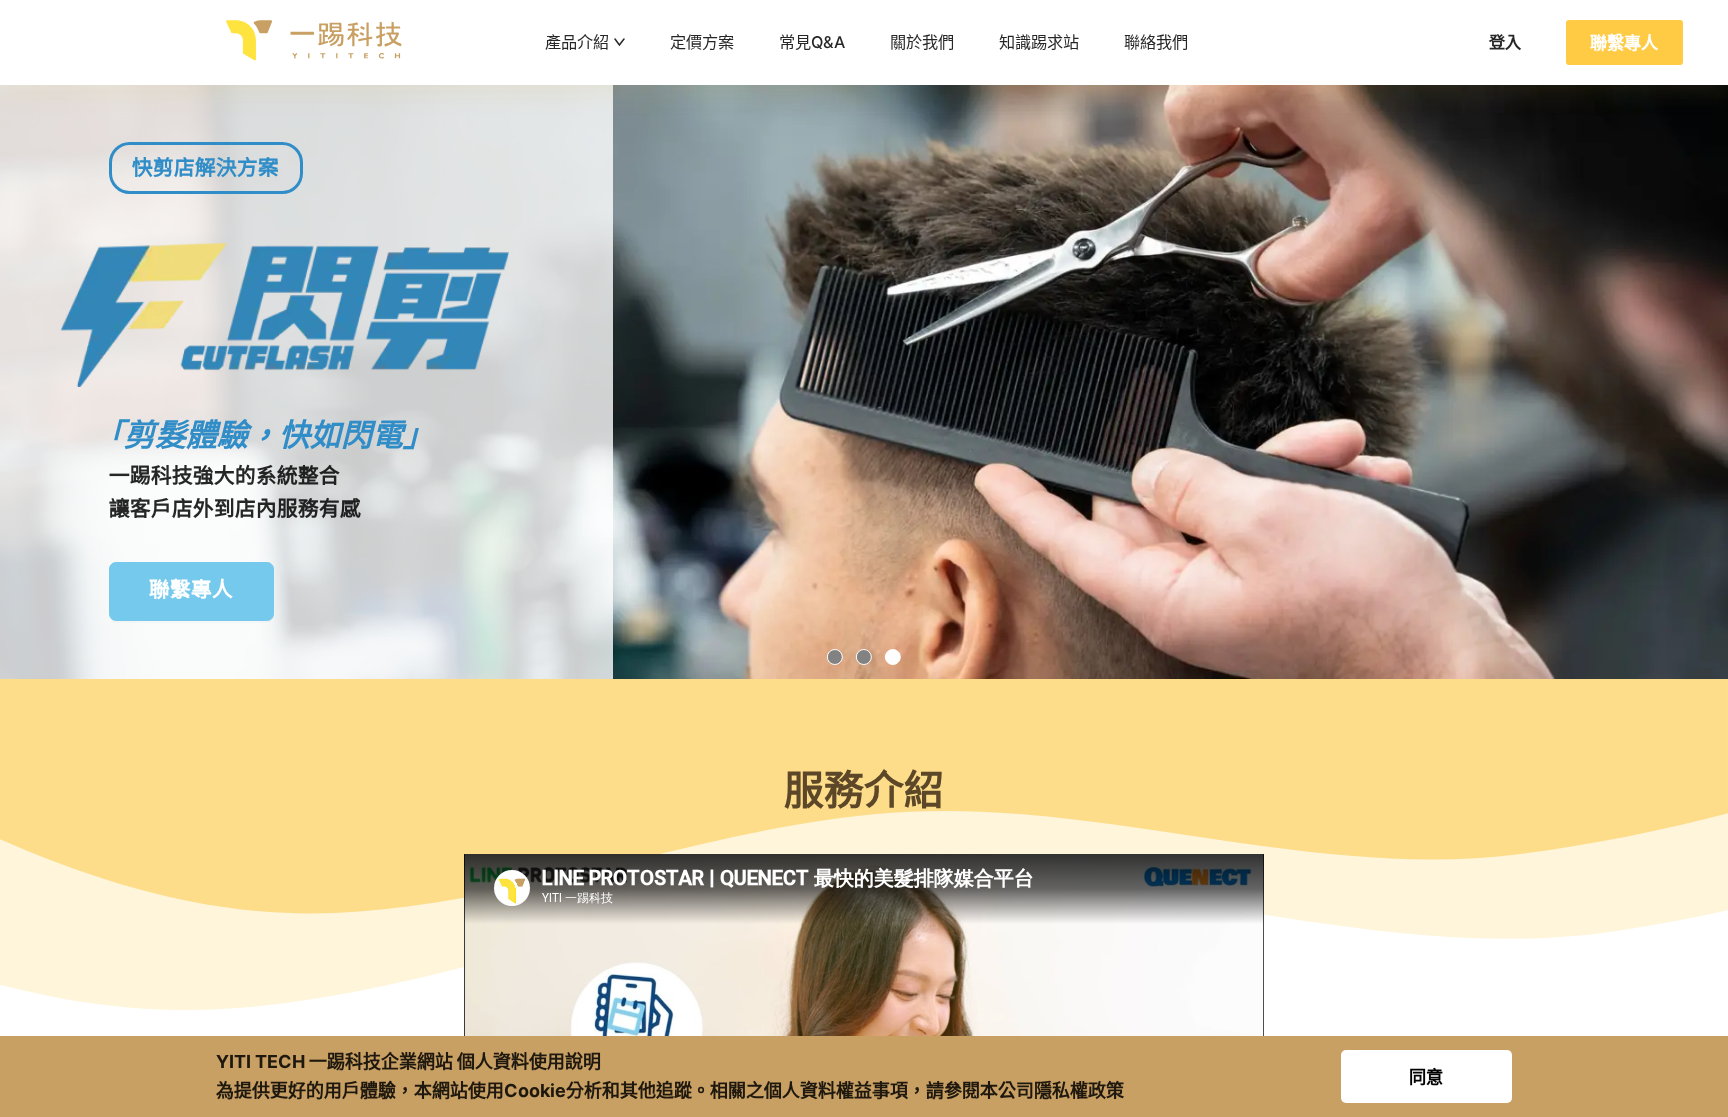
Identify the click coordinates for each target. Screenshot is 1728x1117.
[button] (835, 657)
